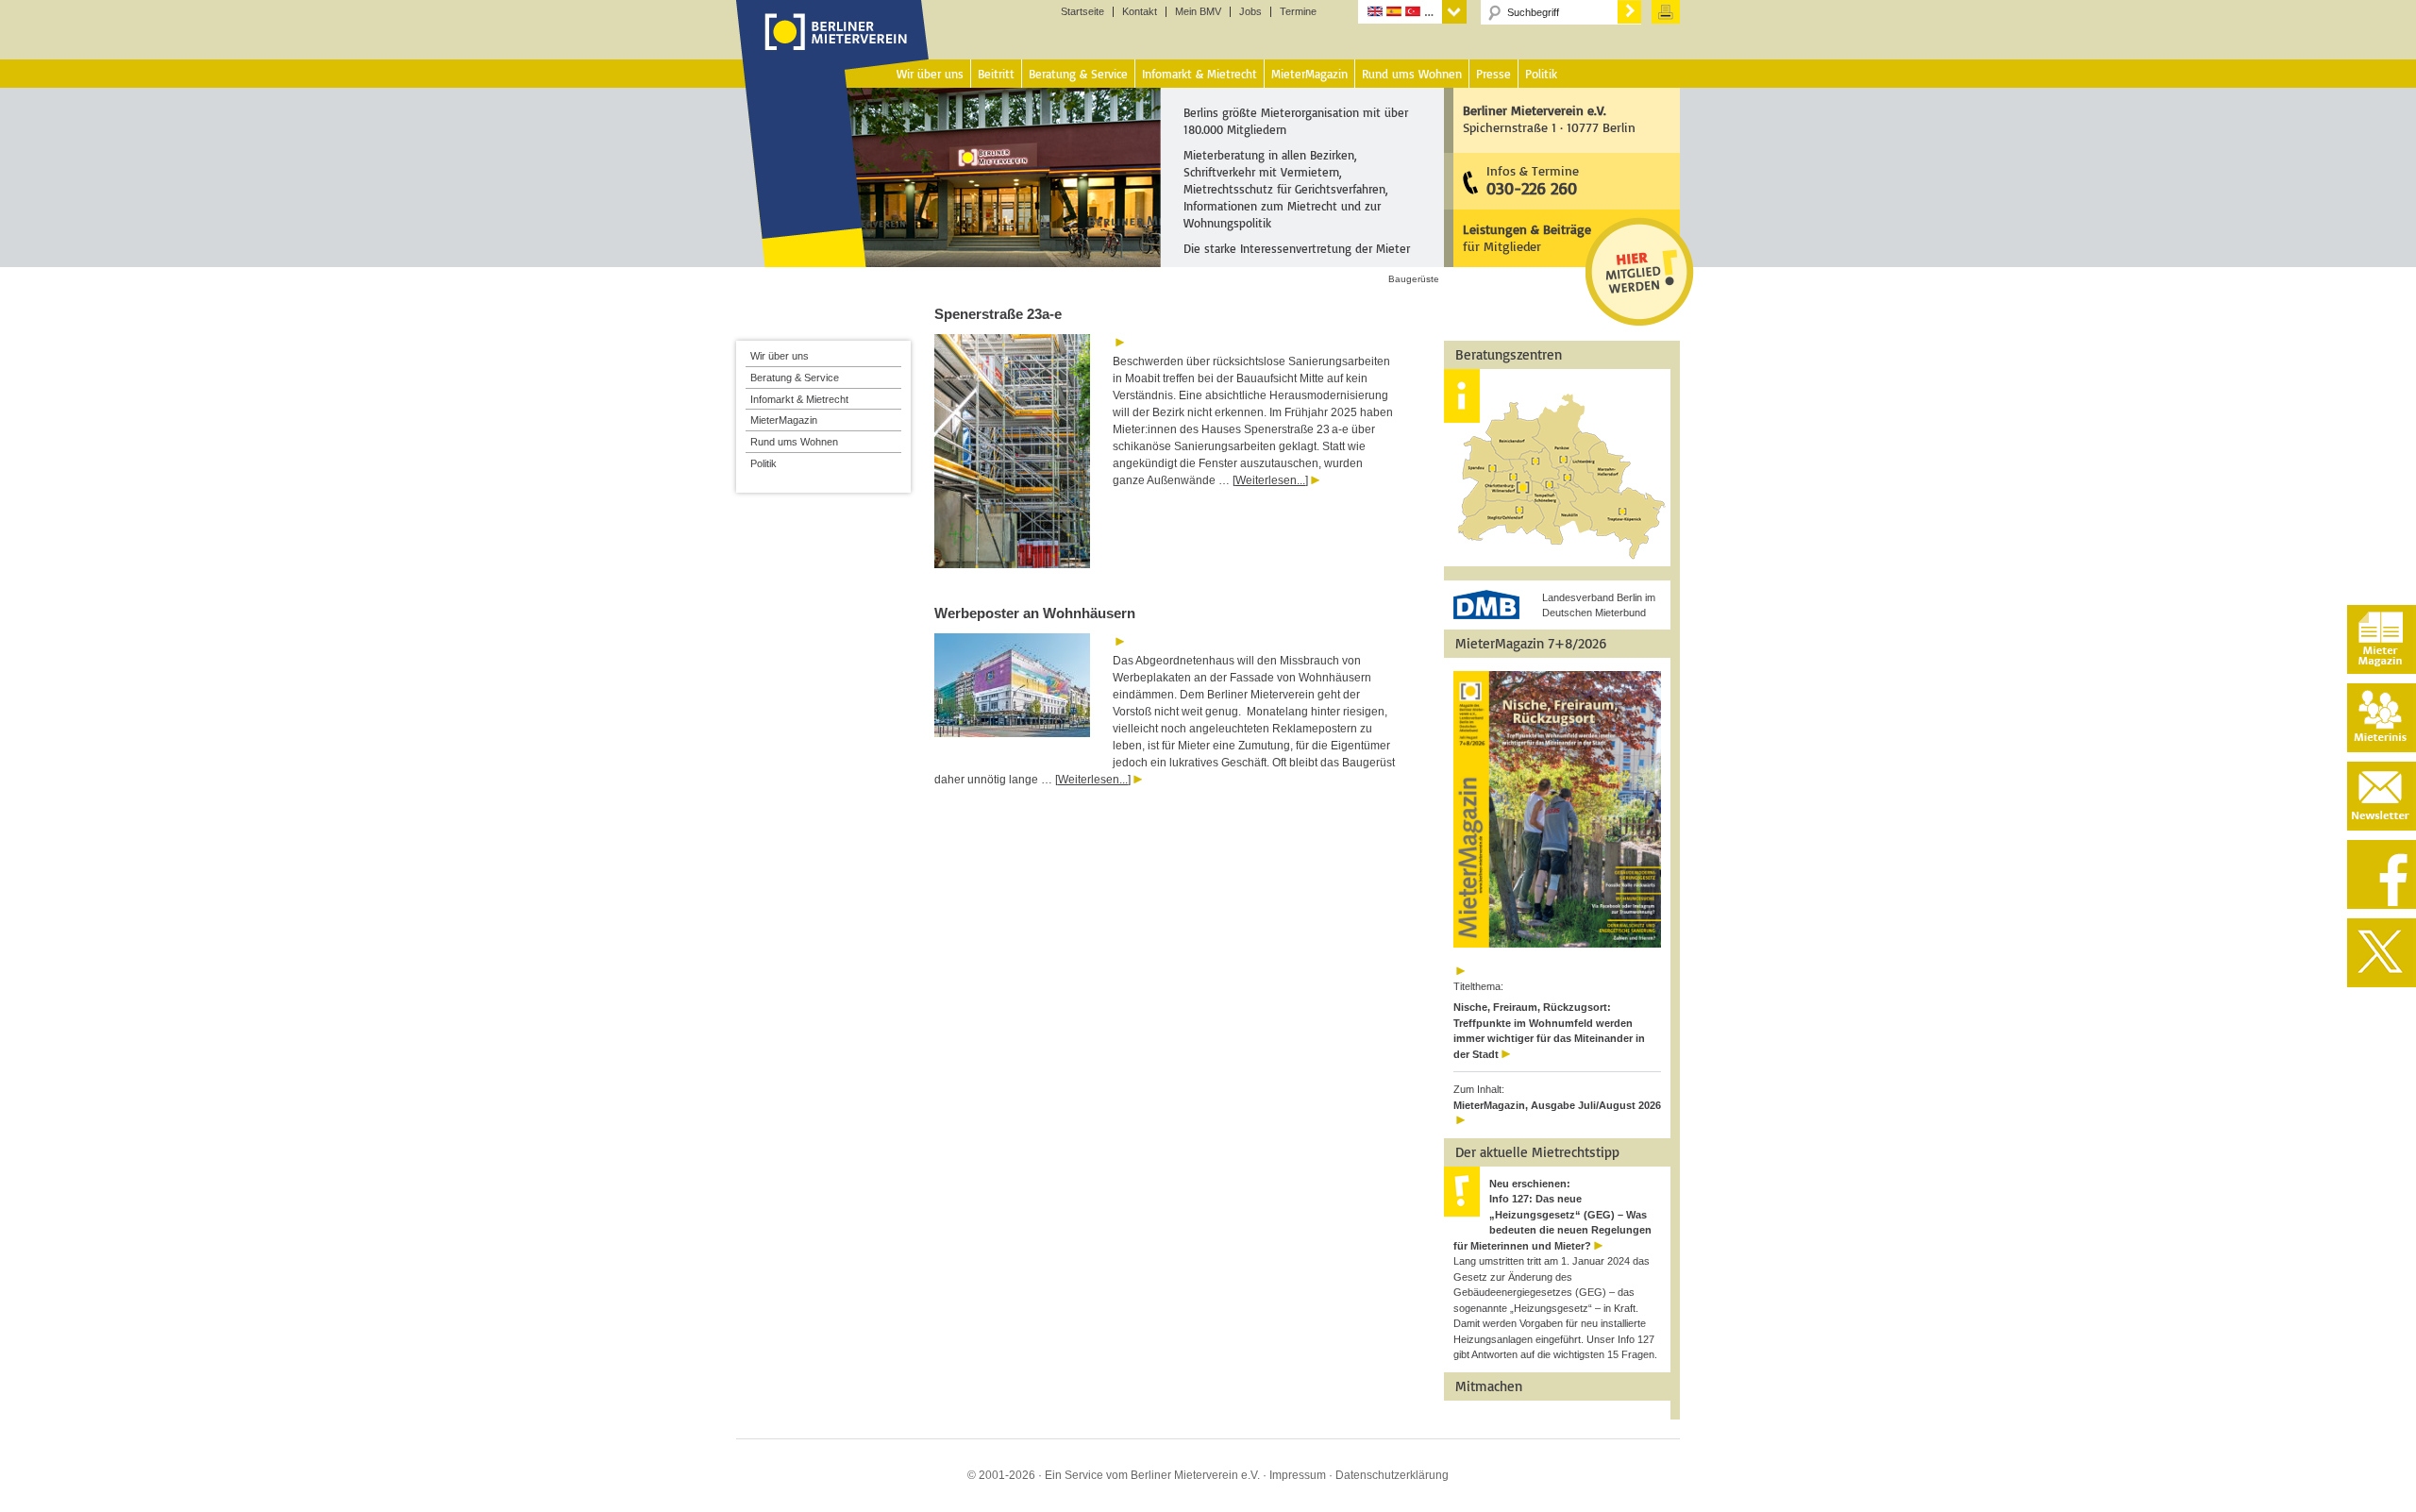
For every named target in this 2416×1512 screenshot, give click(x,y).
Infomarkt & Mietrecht (799, 399)
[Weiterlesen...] (1270, 480)
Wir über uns (780, 356)
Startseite (1082, 12)
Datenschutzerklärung (1392, 1475)
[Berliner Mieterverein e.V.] (833, 50)
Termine (1298, 12)
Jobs (1250, 12)
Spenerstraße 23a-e (998, 314)
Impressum (1298, 1475)
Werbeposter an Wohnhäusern (1037, 613)
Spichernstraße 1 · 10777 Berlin (1549, 118)
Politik (763, 463)
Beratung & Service (795, 378)
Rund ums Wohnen (794, 442)
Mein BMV (1198, 12)
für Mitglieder (1527, 237)
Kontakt (1140, 12)
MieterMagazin (784, 420)
